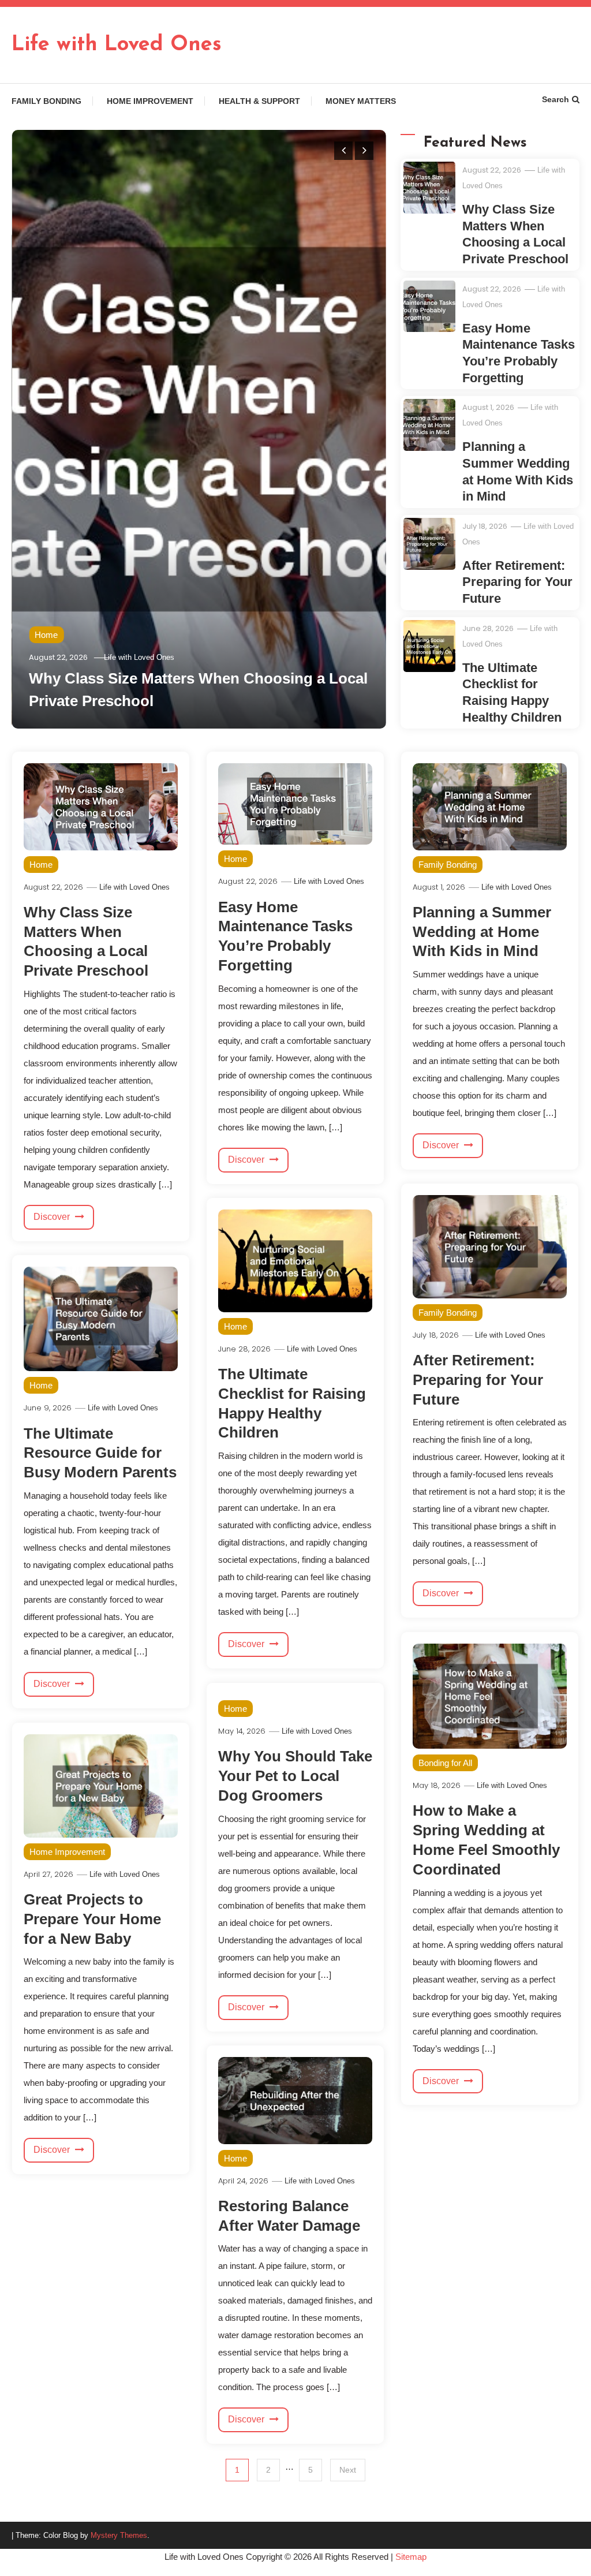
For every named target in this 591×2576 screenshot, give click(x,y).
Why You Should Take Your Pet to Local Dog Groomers (295, 1776)
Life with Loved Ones (117, 45)
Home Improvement (150, 101)
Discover (53, 1217)
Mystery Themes (119, 2535)
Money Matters (361, 101)
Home (46, 635)
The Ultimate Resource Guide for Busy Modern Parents (100, 1453)
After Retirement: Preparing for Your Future (517, 582)
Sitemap (411, 2557)
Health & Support (259, 101)
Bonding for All (445, 1763)
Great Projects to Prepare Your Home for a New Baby (92, 1919)
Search (556, 99)
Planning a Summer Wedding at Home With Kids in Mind (482, 932)
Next (348, 2470)
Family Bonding (46, 101)
